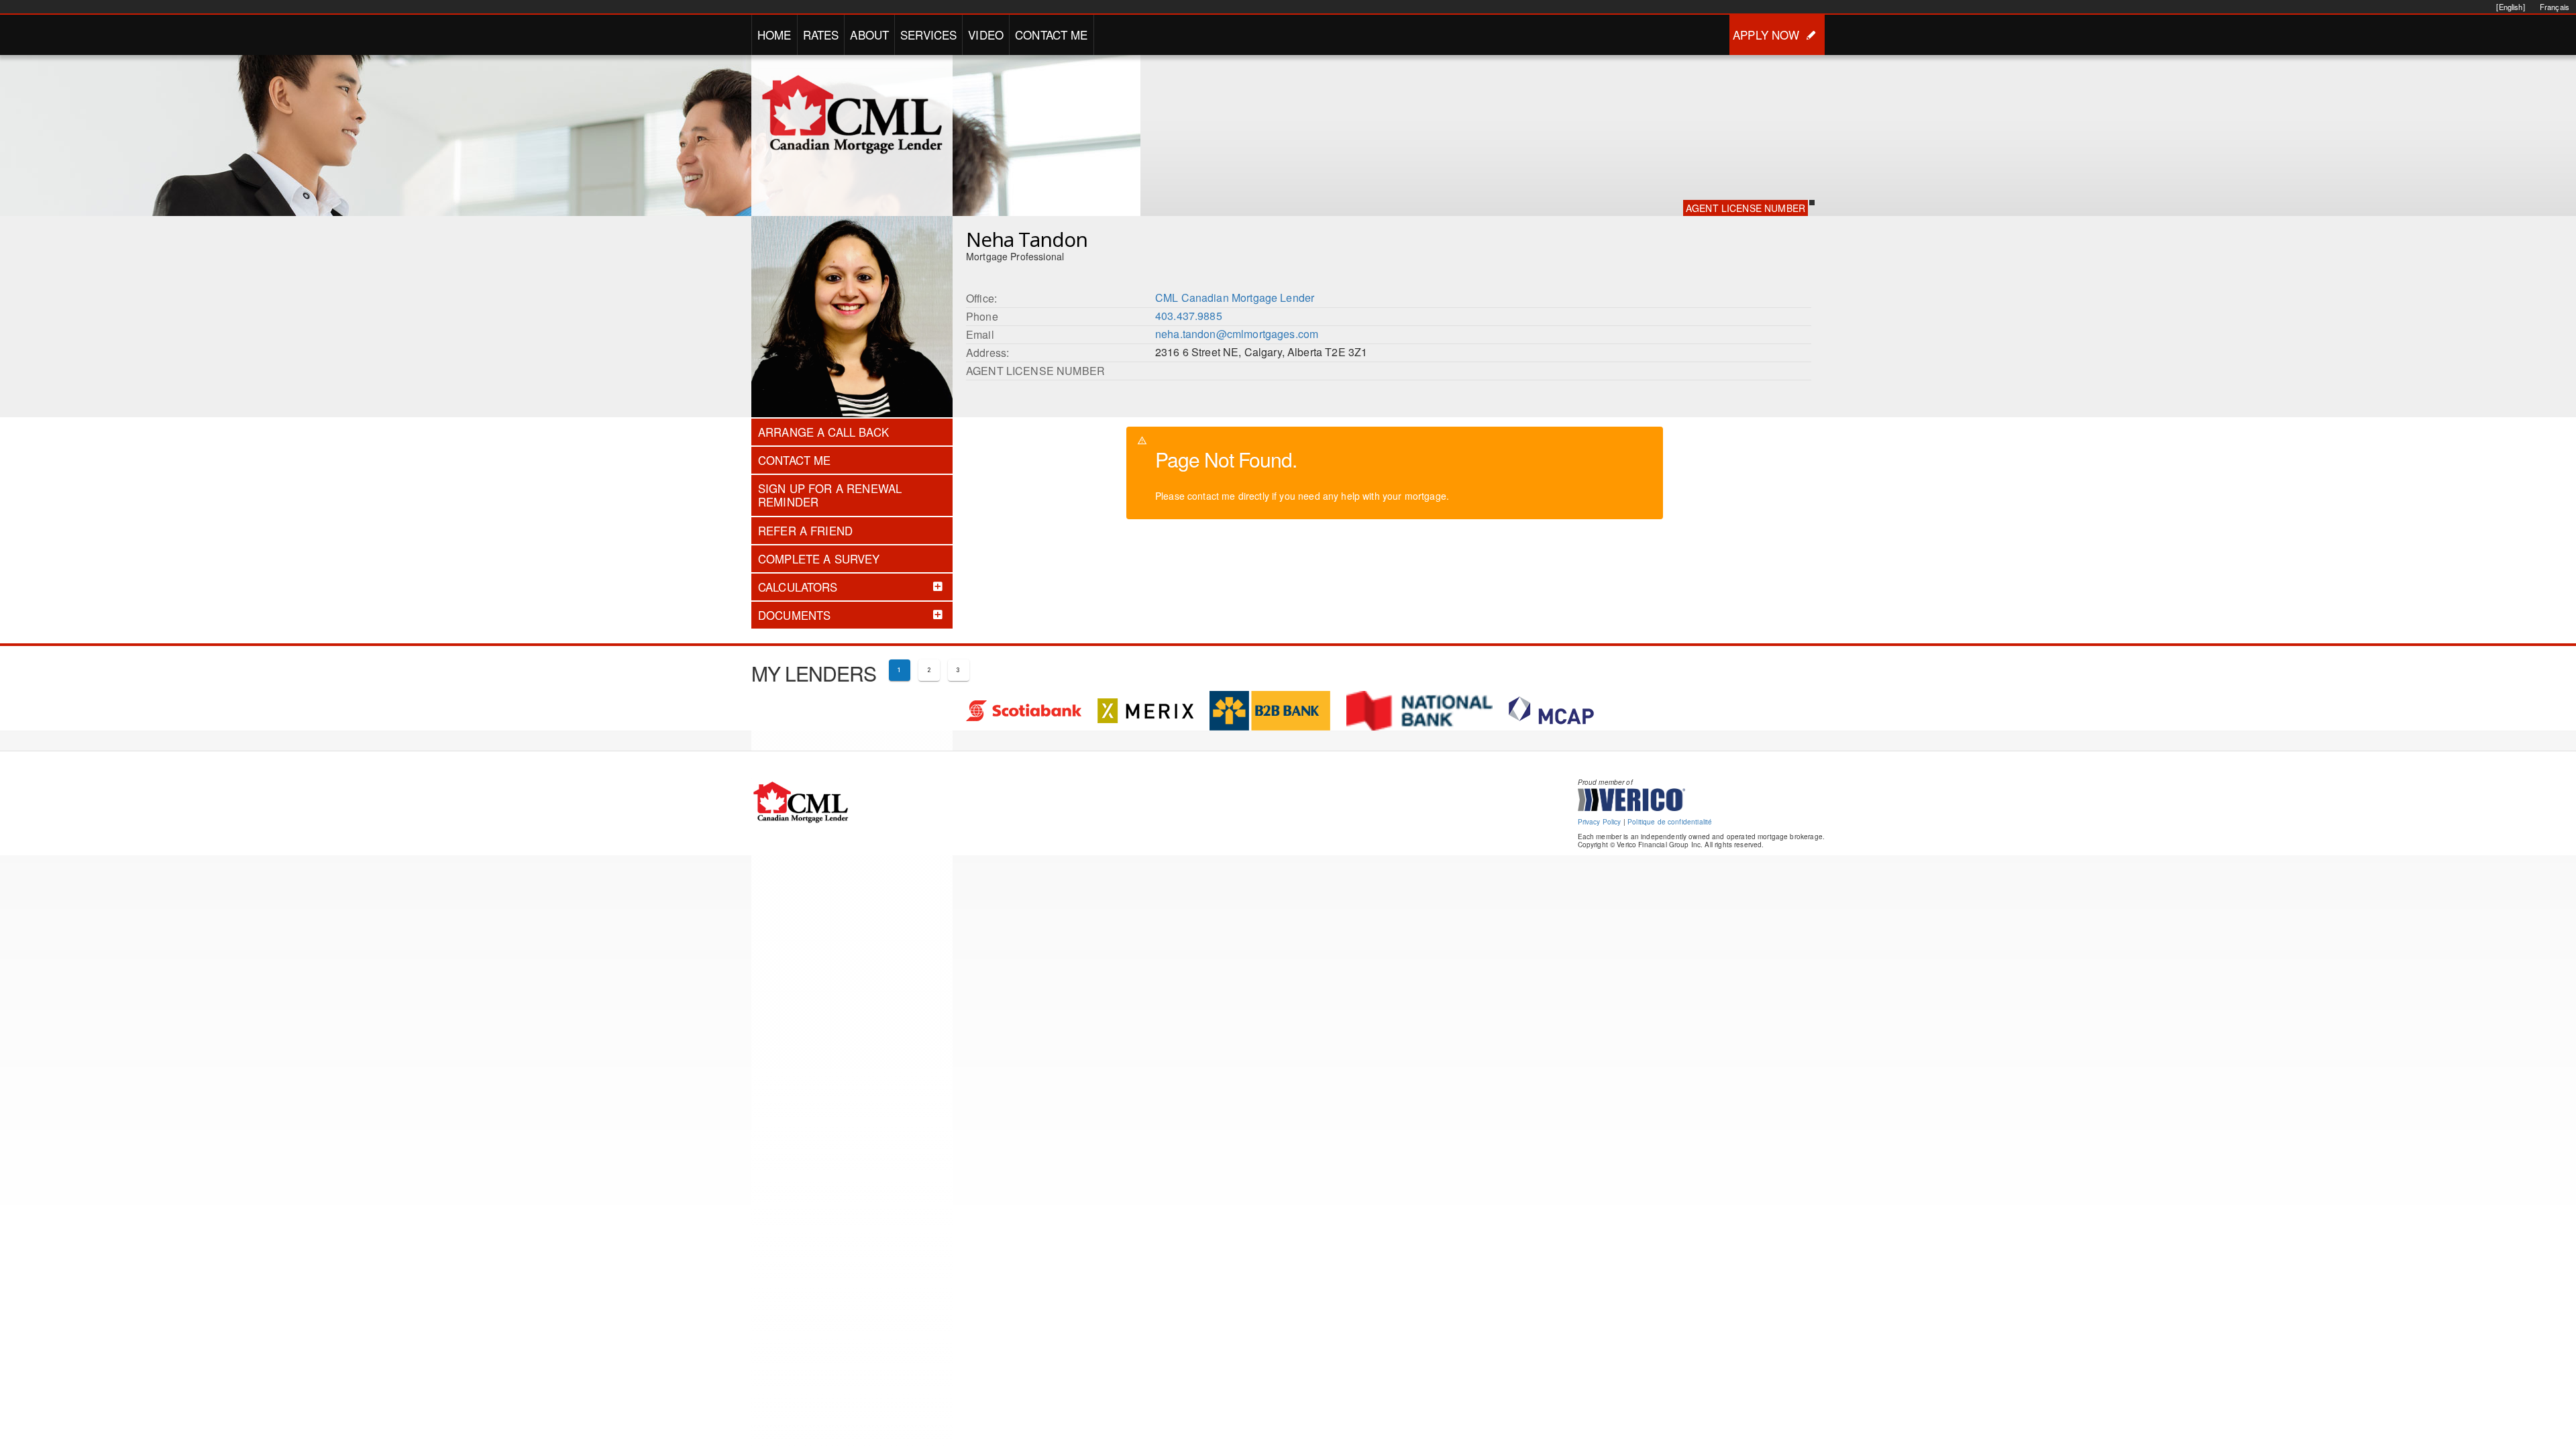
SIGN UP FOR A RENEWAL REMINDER (830, 495)
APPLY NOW (1766, 35)
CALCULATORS (798, 587)
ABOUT (869, 35)
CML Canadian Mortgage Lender (1235, 298)
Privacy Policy (1600, 822)
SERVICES (928, 35)
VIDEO (986, 35)
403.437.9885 (1189, 316)
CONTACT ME (1052, 35)
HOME (774, 35)
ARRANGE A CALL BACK (823, 432)
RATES (821, 35)
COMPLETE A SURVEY (819, 559)
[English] (2510, 7)
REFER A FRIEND (805, 531)
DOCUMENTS (794, 615)
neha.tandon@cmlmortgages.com (1237, 334)
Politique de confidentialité (1670, 822)
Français (2555, 7)
